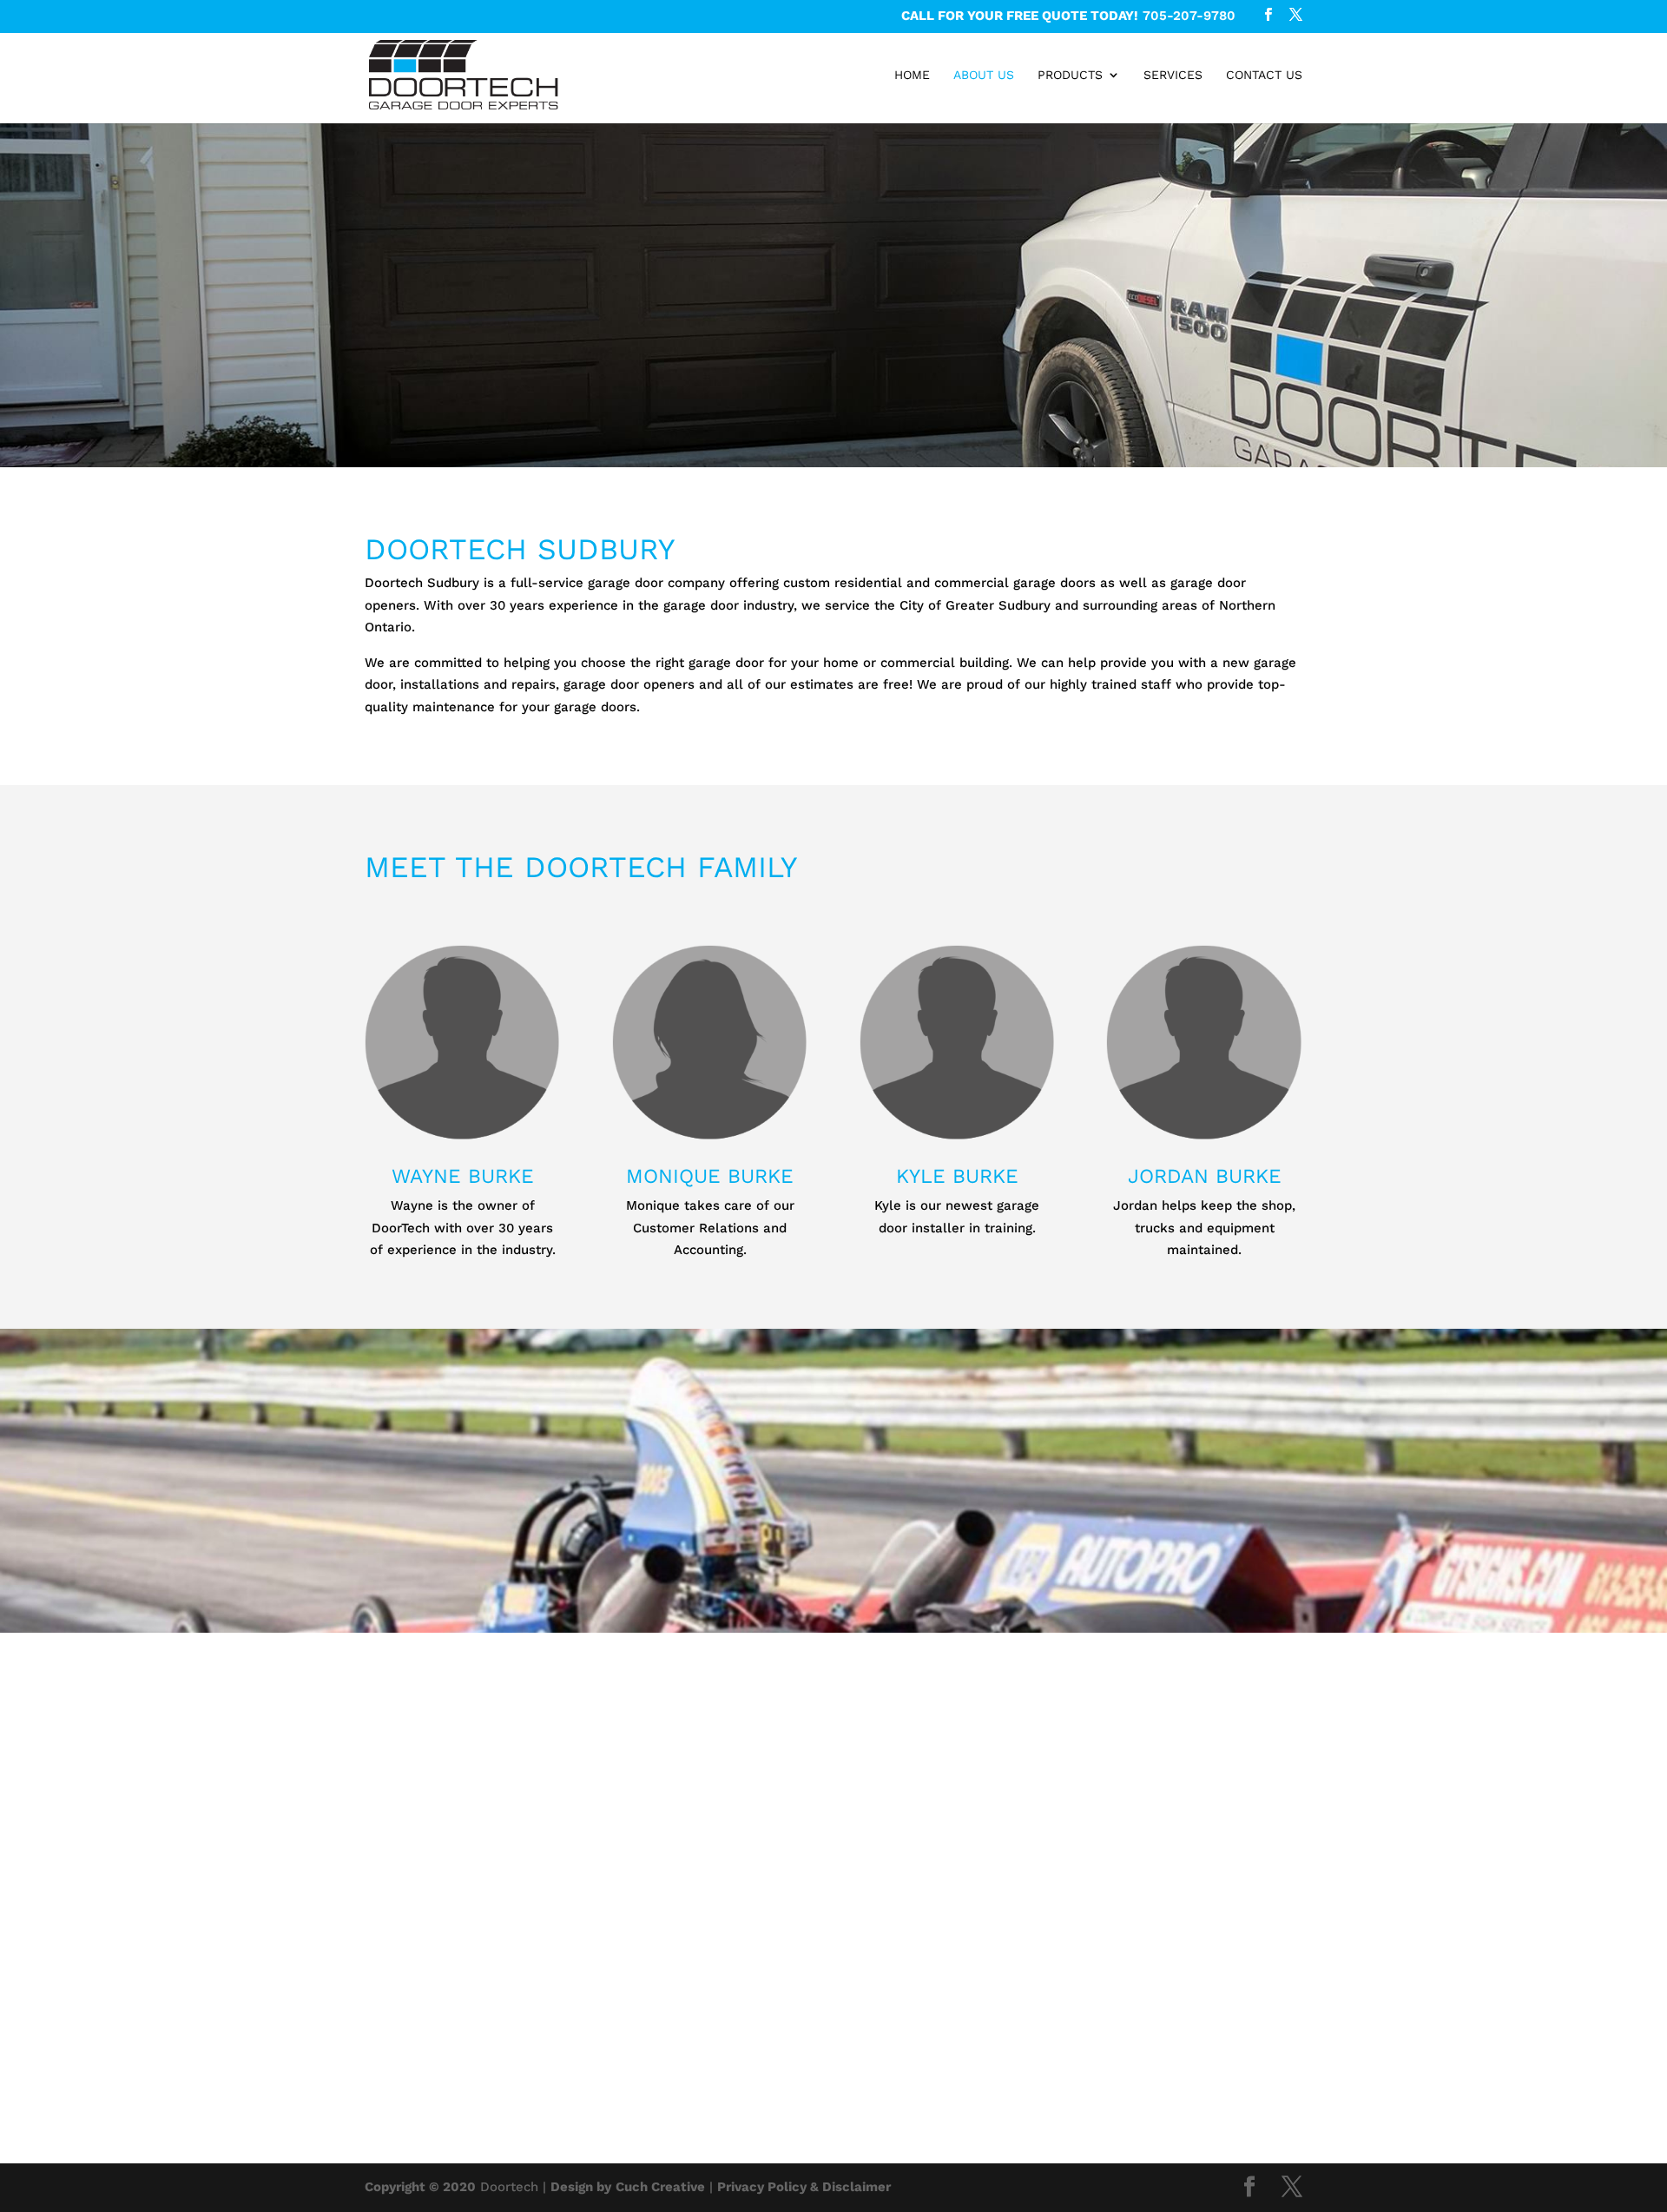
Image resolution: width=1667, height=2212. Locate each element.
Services (1173, 75)
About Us (984, 75)
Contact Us (1264, 75)
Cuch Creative (660, 2187)
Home (912, 75)
